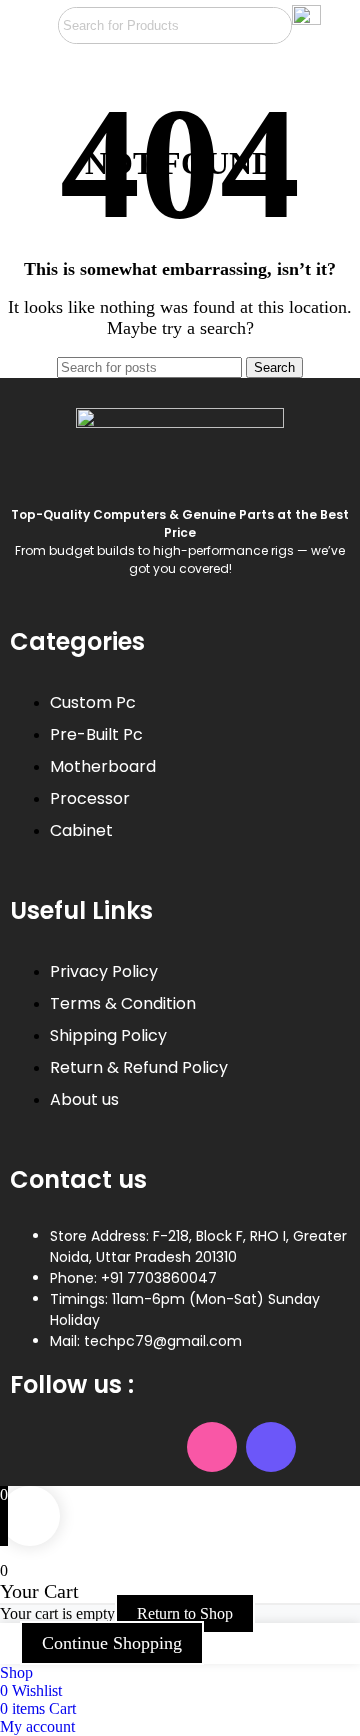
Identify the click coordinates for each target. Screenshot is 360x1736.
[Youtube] (153, 1447)
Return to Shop (185, 1613)
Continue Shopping (112, 1643)
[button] (28, 26)
